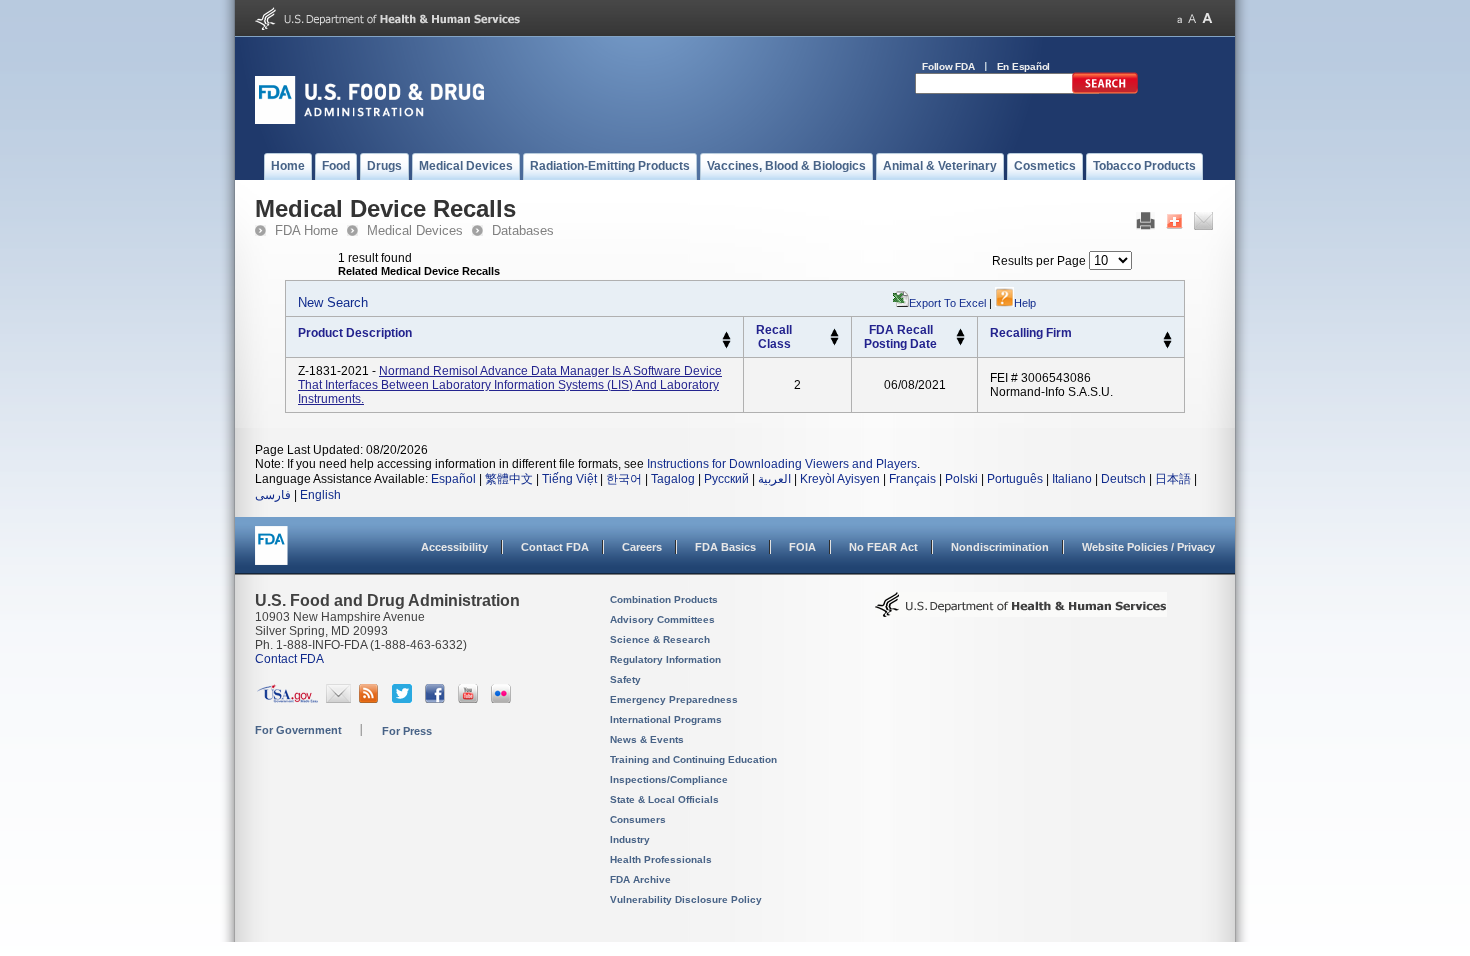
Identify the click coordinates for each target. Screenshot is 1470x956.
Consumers (638, 819)
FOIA (802, 547)
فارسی (273, 495)
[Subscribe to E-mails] (338, 699)
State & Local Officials (664, 799)
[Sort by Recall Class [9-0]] (834, 342)
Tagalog (673, 479)
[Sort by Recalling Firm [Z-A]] (1167, 345)
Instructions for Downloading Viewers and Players (782, 464)
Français (912, 479)
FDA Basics (725, 547)
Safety (625, 679)
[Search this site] (1105, 90)
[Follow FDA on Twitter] (404, 699)
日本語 (1173, 479)
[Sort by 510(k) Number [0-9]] (834, 333)
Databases (523, 230)
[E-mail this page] (1203, 226)
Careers (642, 547)
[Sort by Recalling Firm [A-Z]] (1167, 336)
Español (453, 479)
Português (1015, 479)
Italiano (1072, 479)
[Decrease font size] (1179, 18)
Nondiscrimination (1000, 547)
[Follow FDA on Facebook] (437, 699)
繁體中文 (509, 479)
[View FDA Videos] (470, 699)
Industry (630, 839)
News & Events (647, 739)
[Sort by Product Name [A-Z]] (726, 336)
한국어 (624, 479)
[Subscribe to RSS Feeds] (371, 699)
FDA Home (306, 230)
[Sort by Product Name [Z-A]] (726, 345)
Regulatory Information (665, 659)
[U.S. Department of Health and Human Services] (387, 26)
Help (1025, 303)
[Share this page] (1174, 226)
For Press (407, 731)
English (320, 495)
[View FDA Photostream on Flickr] (503, 699)
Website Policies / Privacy (1148, 547)
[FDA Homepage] (271, 554)
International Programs (666, 719)
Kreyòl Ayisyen (840, 479)
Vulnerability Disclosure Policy (686, 899)
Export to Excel (947, 303)
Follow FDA (948, 66)
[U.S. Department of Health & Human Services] (1021, 612)
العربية (774, 479)
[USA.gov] (287, 699)
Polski (961, 479)
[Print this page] (1145, 226)
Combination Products (664, 599)
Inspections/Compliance (669, 779)
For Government (298, 730)
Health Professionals (661, 859)
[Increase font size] (1207, 18)
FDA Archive (640, 879)
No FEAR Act (883, 547)
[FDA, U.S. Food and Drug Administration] (369, 120)
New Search (333, 302)
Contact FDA (555, 547)
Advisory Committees (662, 619)
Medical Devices (415, 230)
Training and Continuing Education (693, 759)
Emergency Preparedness (674, 699)
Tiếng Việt (569, 479)
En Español (1024, 66)
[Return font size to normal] (1192, 18)
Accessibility (454, 547)
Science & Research (660, 639)
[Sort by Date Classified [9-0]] (960, 342)
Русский (726, 479)
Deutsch (1123, 479)
